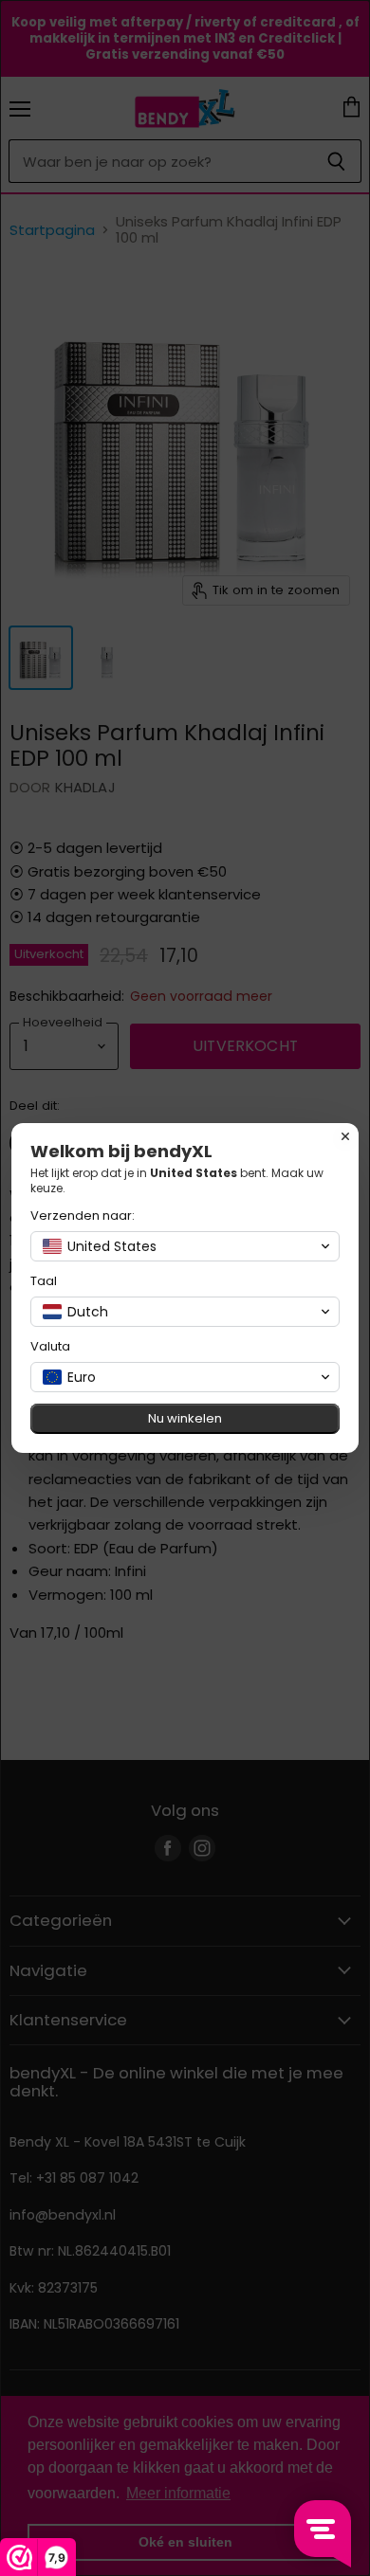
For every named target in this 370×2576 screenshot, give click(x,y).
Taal (44, 1281)
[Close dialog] (345, 1136)
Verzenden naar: (83, 1215)
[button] (185, 1246)
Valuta (50, 1346)
